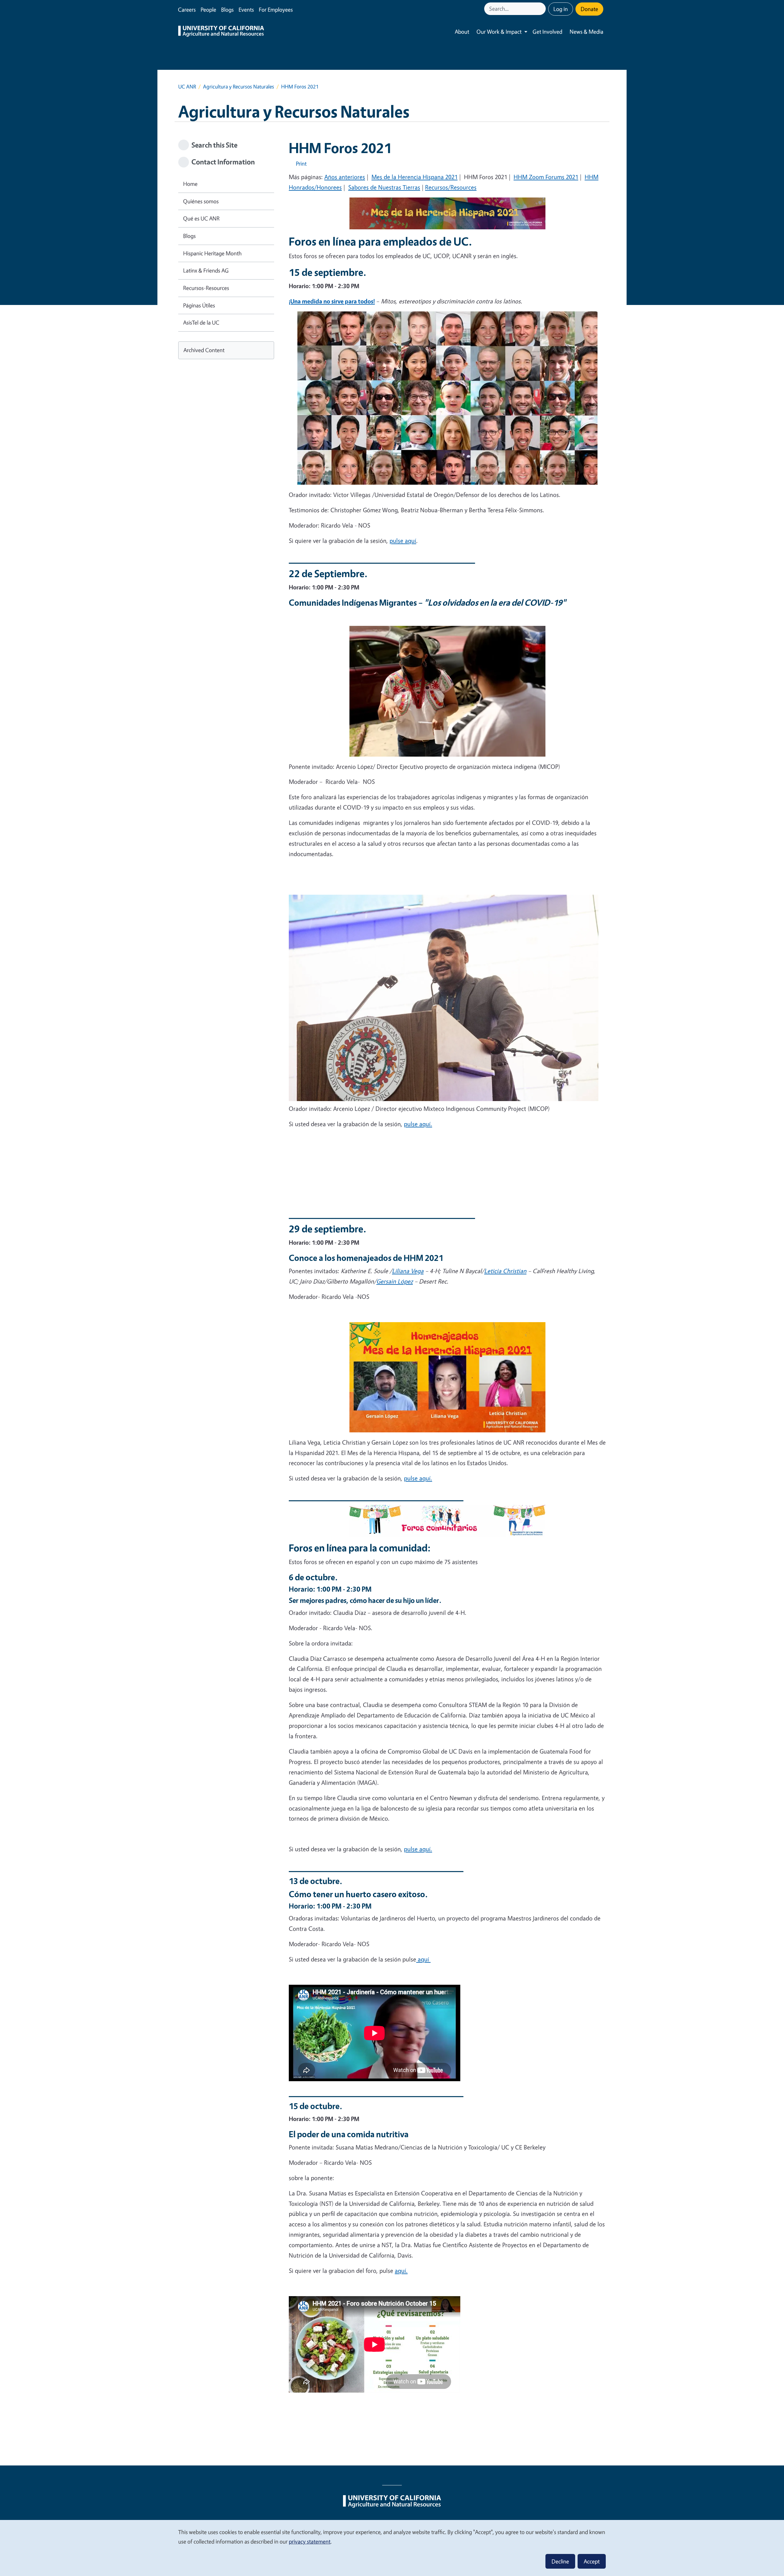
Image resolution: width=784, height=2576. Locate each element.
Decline (560, 2561)
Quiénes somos (201, 201)
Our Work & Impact (499, 32)
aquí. (401, 2271)
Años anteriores (345, 177)
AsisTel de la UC (201, 322)
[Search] (542, 9)
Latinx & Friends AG (206, 270)
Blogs (227, 9)
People (208, 9)
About (462, 32)
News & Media (586, 32)
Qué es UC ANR (201, 218)
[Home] (221, 32)
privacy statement (310, 2541)
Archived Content (204, 350)
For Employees (276, 9)
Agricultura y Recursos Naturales (239, 86)
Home (190, 184)
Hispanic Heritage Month (212, 253)
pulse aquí (403, 541)
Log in (561, 9)
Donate (589, 9)
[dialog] (392, 2548)
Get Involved (547, 32)
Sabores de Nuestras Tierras (384, 187)
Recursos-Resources (206, 288)
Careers (187, 9)
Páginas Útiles (199, 305)
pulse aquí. (418, 1124)
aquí (423, 1959)
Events (246, 9)
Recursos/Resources (451, 187)
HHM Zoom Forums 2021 (546, 177)
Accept (592, 2561)
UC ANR (187, 86)
